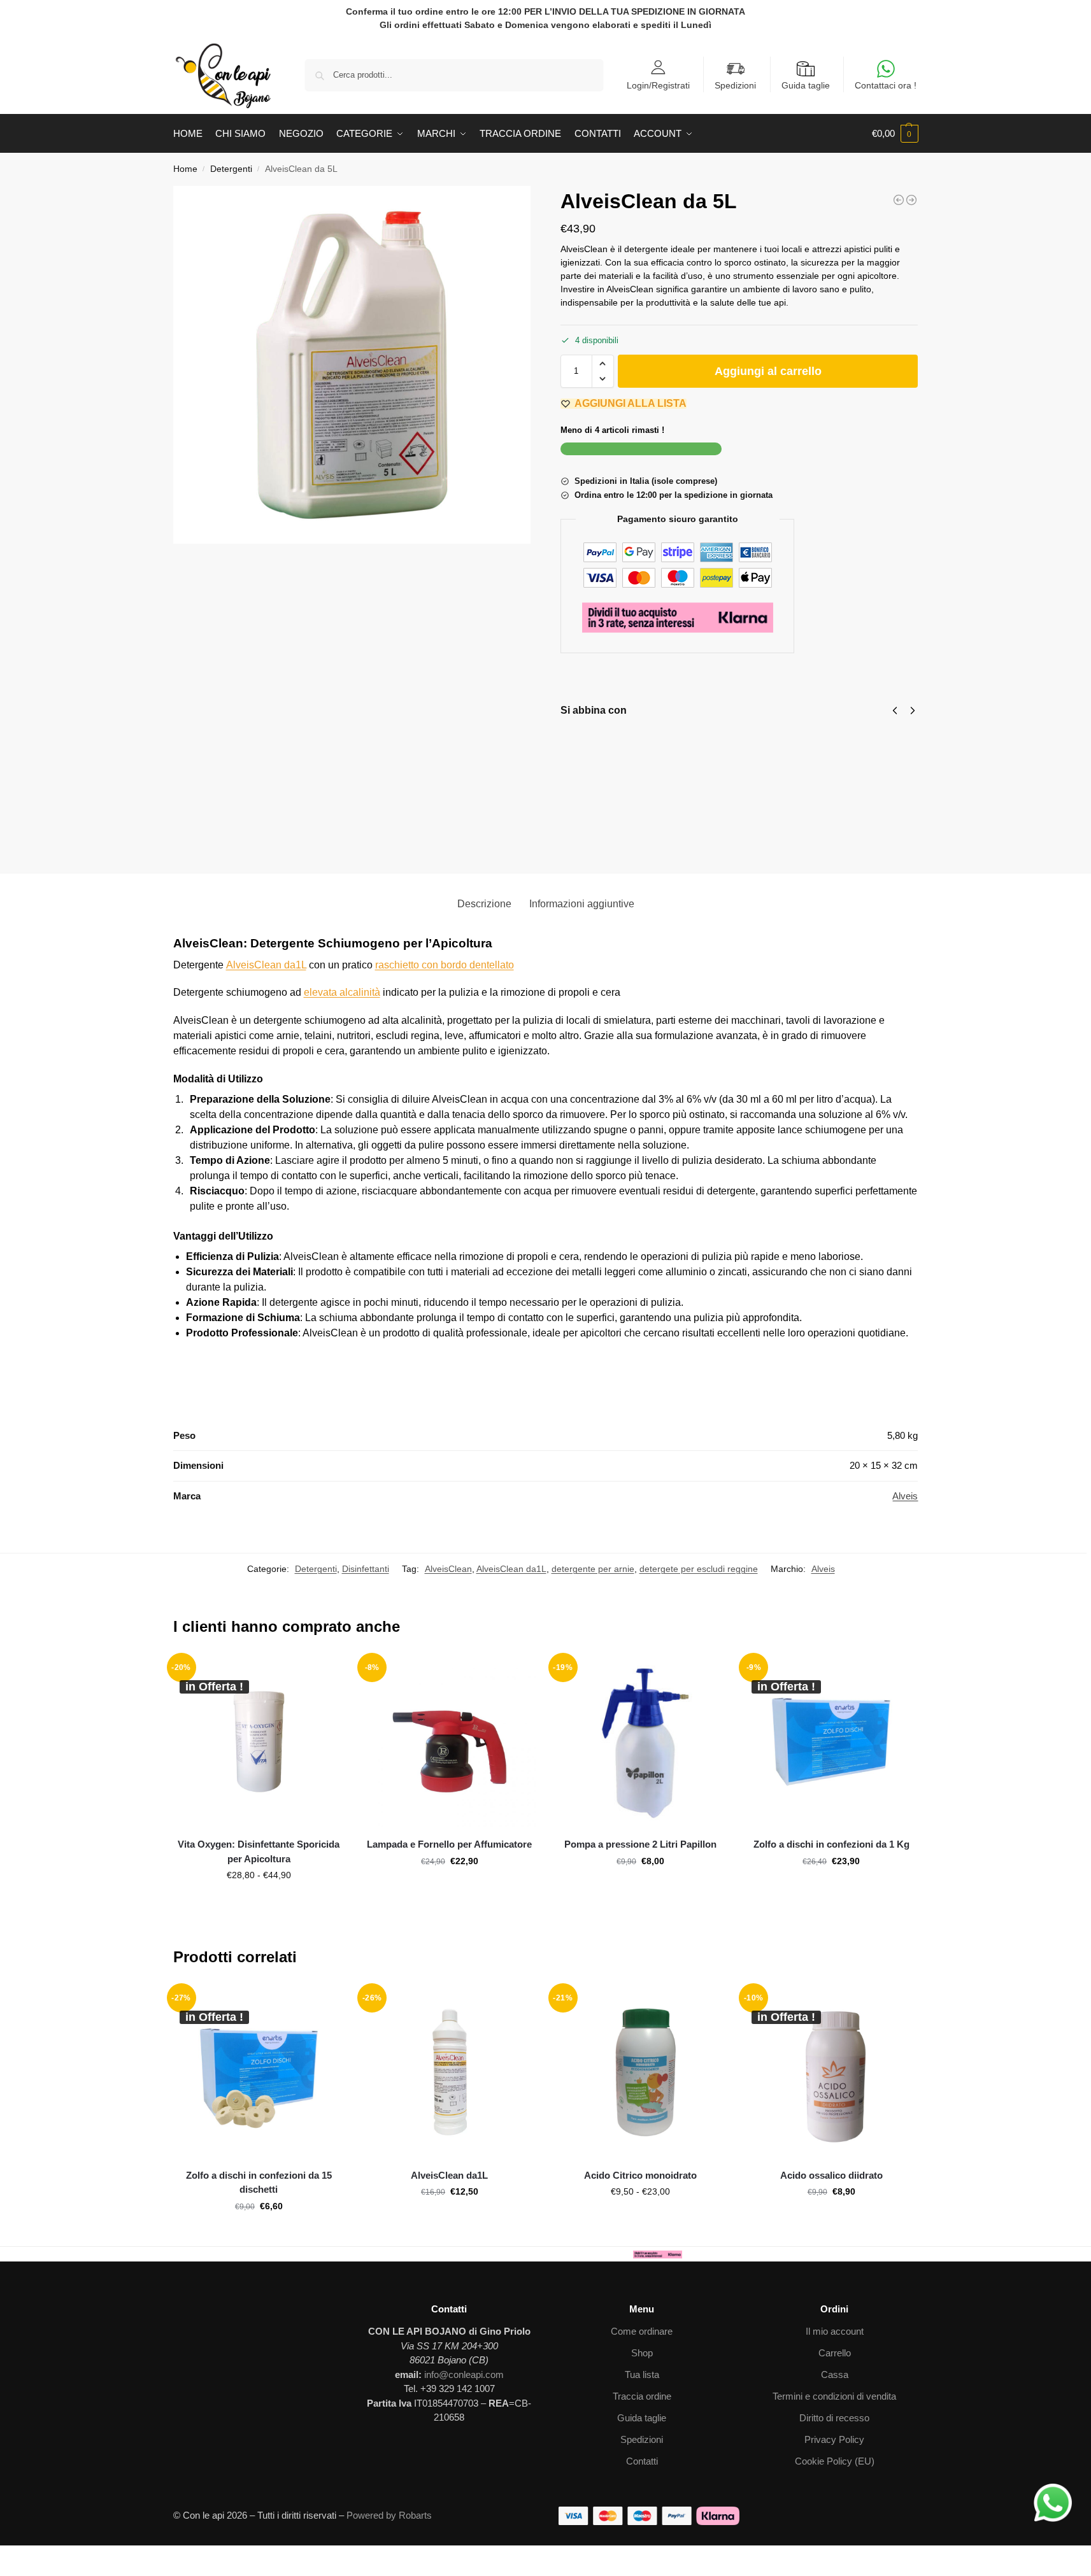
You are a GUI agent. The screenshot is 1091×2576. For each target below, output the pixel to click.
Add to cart (656, 813)
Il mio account (835, 2331)
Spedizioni (735, 85)
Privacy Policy (834, 2439)
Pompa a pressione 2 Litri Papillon (640, 1844)
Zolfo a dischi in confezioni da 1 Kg (831, 1844)
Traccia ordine (642, 2396)
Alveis (905, 1496)
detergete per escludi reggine (699, 1569)
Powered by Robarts (389, 2515)
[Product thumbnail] (597, 778)
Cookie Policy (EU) (835, 2461)
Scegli (259, 1902)
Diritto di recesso (834, 2418)
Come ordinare (642, 2331)
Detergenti (231, 169)
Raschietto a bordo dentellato (780, 748)
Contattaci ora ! (886, 85)
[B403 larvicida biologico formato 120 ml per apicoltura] (899, 200)
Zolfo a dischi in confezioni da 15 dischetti (259, 2183)
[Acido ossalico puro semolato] (911, 200)
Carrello (835, 2353)
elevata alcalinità (342, 992)
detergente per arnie (593, 1569)
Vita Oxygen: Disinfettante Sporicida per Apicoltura (259, 1851)
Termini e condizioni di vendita (834, 2396)
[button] (895, 134)
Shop (642, 2353)
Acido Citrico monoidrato (640, 2175)
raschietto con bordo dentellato (445, 965)
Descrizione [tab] (484, 904)
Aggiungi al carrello (768, 371)
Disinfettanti (366, 1569)
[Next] (913, 711)
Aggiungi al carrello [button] (450, 1888)
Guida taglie (806, 85)
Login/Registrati (658, 85)
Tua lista (642, 2374)
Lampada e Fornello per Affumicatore (449, 1844)
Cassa (835, 2374)
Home (185, 169)
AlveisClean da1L (266, 965)
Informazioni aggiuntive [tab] (582, 904)
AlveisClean (448, 1569)
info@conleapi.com (464, 2374)
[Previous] (895, 711)
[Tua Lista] (338, 1675)
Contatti (642, 2461)
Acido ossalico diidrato (831, 2175)
